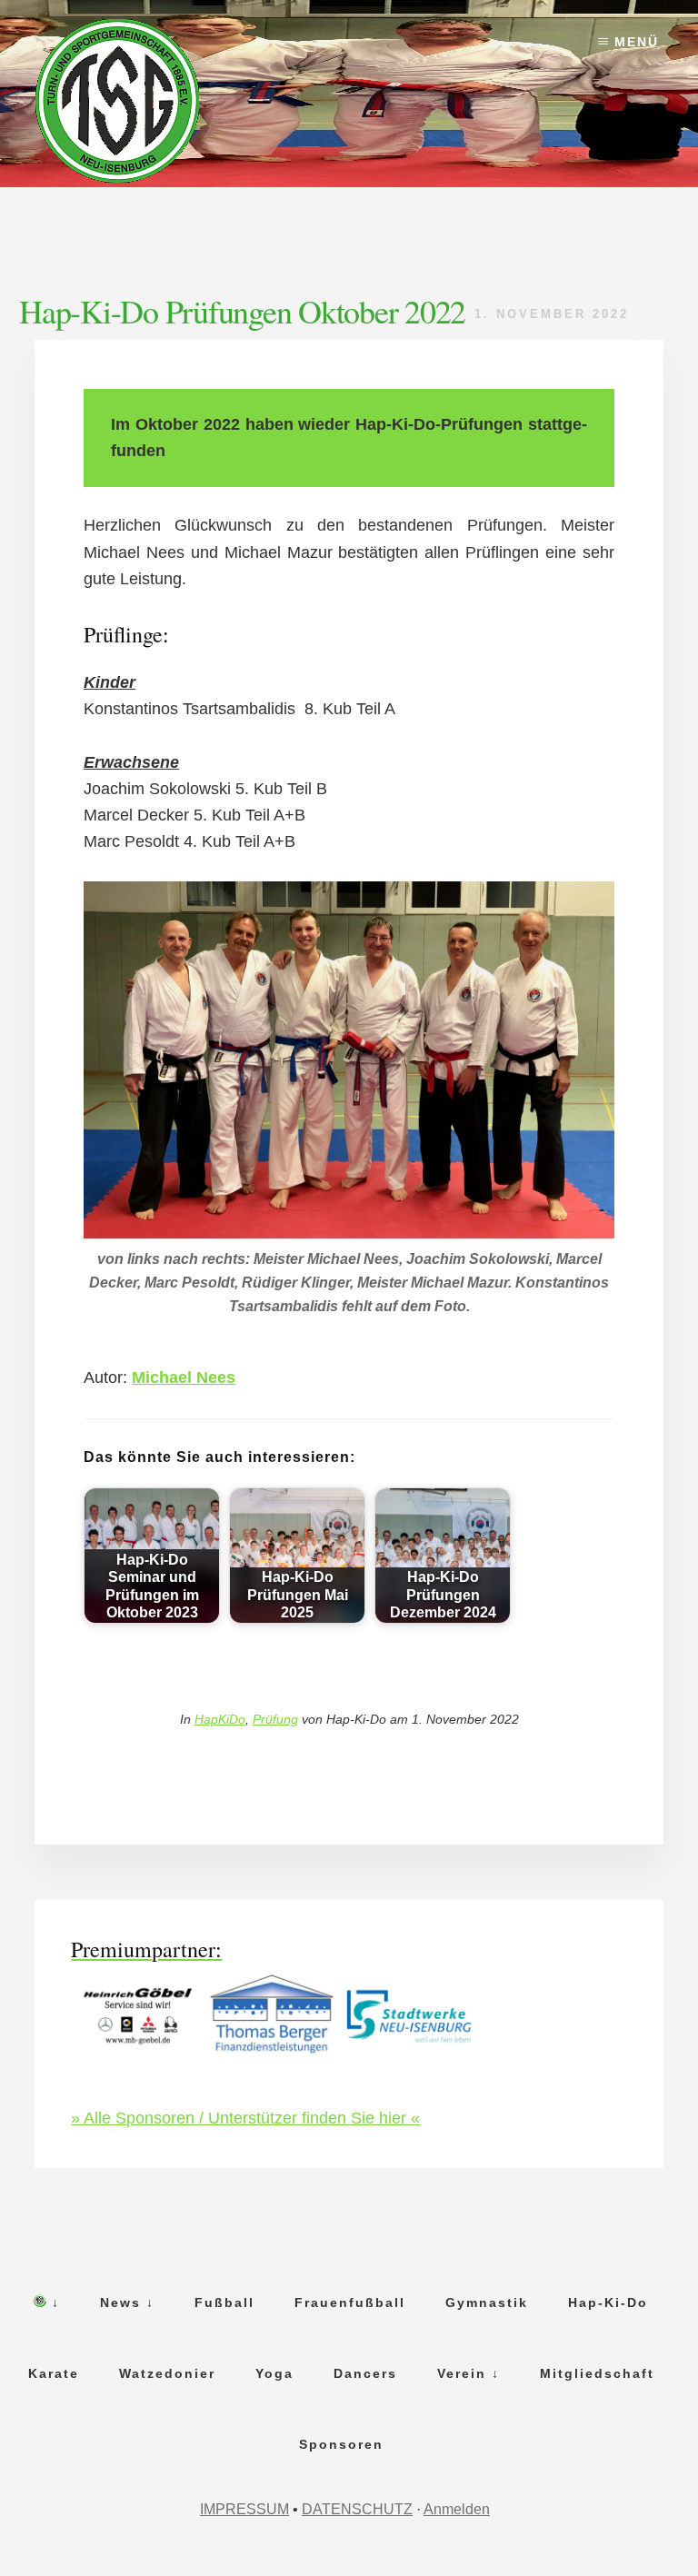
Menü (637, 42)
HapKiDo (220, 1719)
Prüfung (275, 1719)
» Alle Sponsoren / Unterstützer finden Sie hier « (245, 2118)
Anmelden (457, 2509)
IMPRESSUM (244, 2509)
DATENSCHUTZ (357, 2509)
